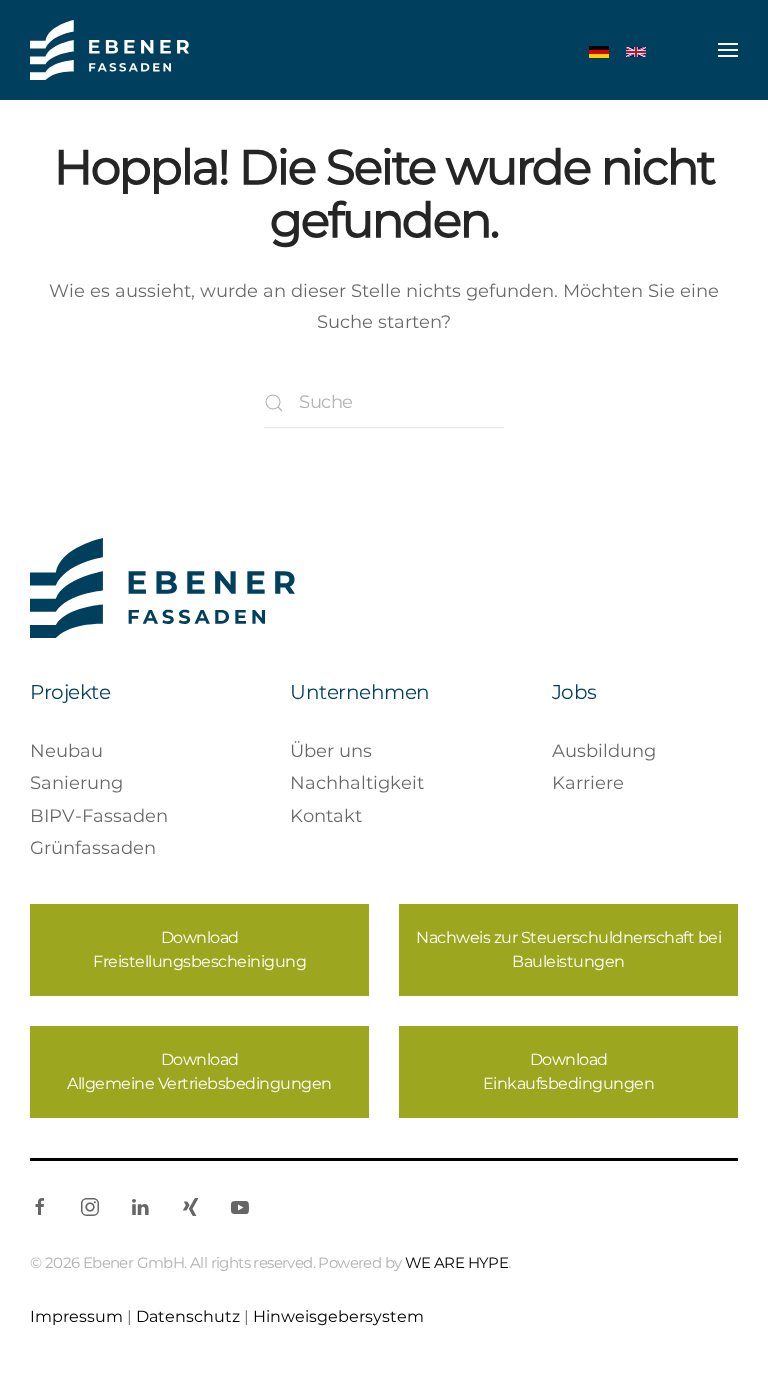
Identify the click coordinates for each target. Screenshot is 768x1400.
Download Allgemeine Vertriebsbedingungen (199, 1071)
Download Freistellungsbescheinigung (199, 949)
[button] (728, 50)
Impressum (76, 1316)
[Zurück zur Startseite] (109, 50)
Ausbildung (604, 751)
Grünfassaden (93, 848)
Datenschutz (188, 1316)
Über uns (331, 751)
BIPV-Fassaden (99, 816)
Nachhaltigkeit (357, 783)
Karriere (588, 783)
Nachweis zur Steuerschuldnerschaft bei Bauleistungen (568, 949)
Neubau (66, 751)
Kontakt (326, 816)
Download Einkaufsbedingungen (569, 1071)
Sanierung (76, 783)
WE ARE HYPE (456, 1262)
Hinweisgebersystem (338, 1316)
